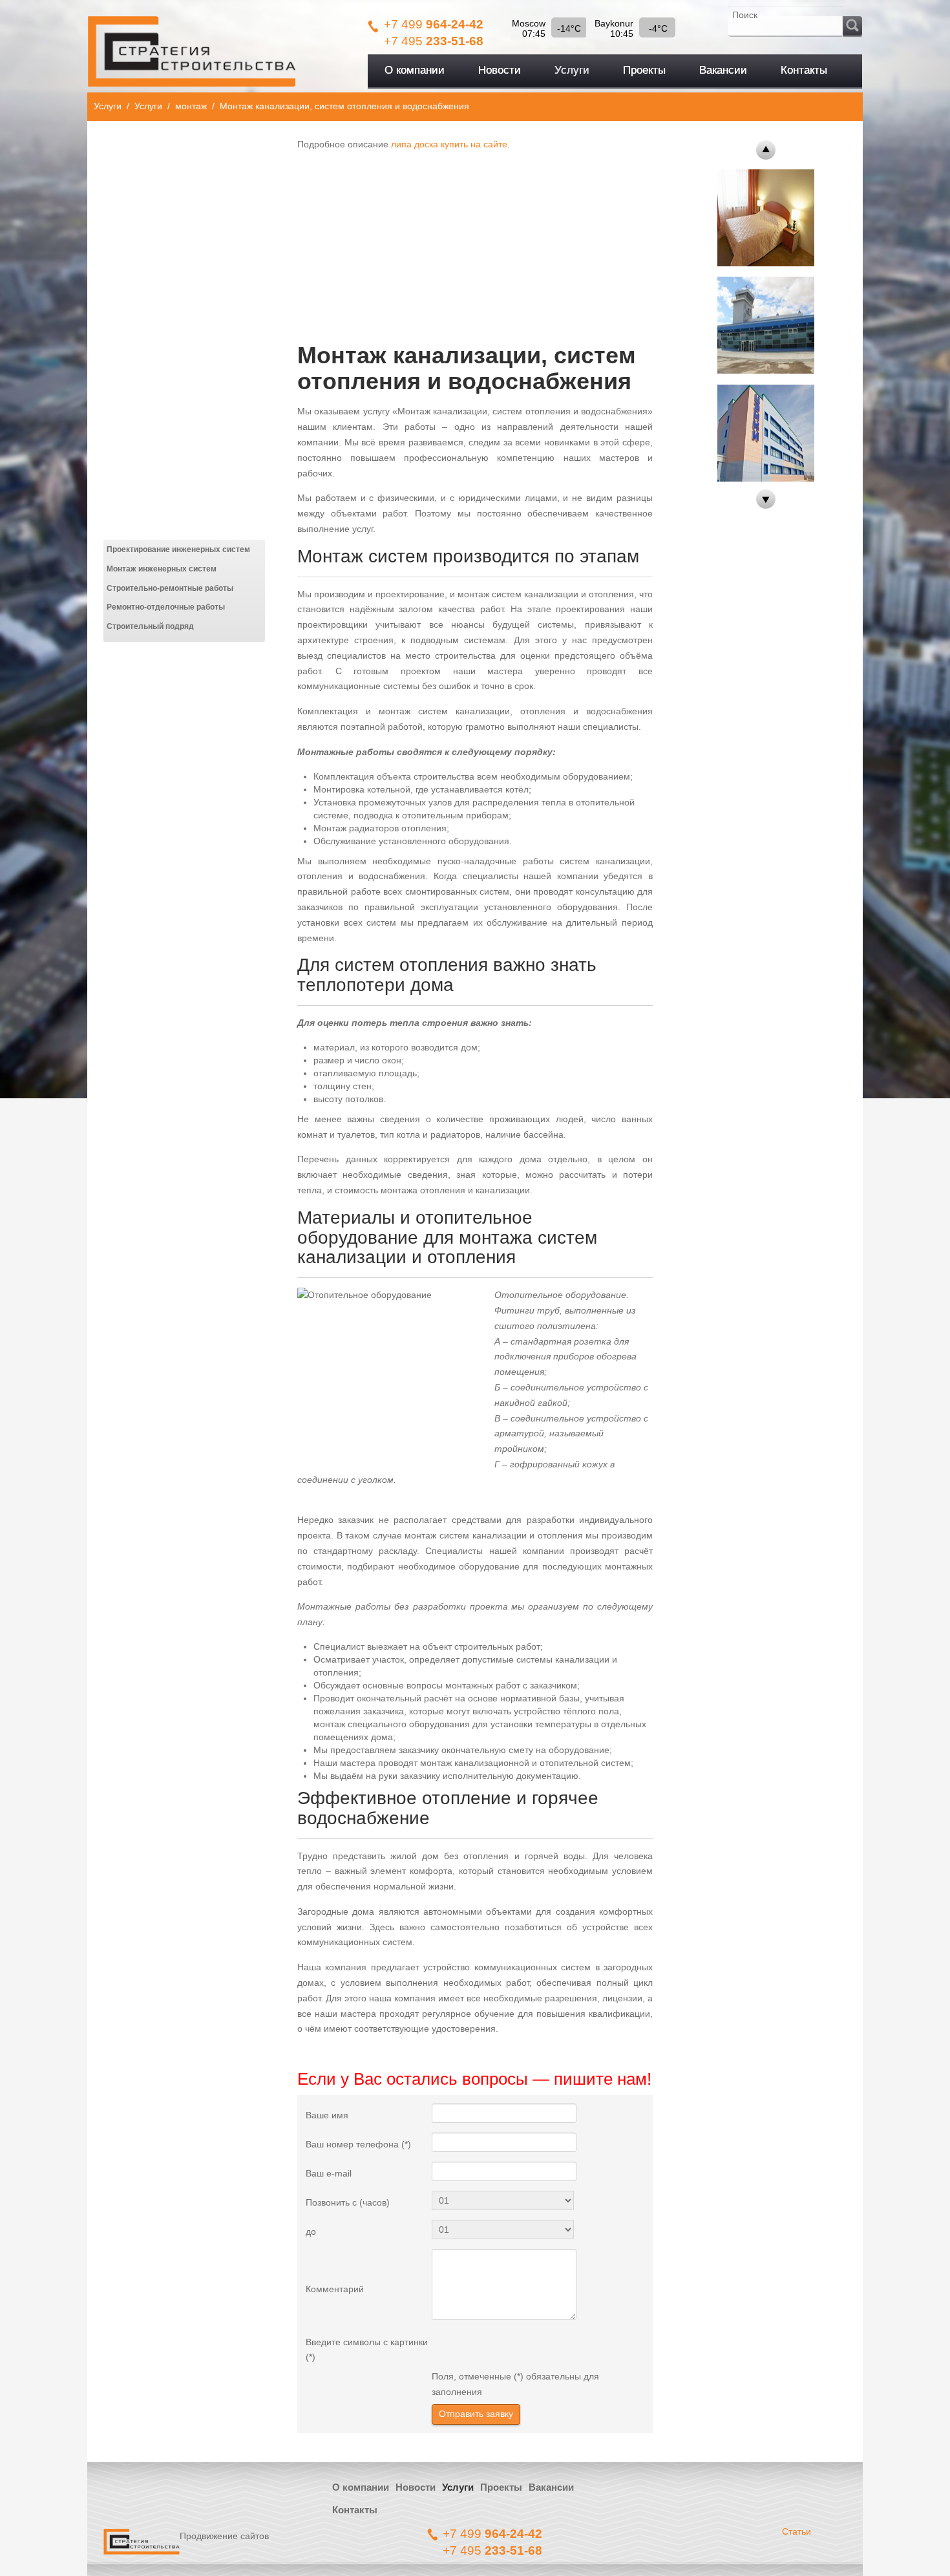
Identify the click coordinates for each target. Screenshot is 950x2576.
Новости (416, 2487)
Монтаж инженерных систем (162, 569)
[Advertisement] (475, 242)
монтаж (191, 106)
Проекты (501, 2487)
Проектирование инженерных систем (178, 549)
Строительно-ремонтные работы (170, 588)
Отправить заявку (476, 2414)
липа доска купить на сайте (449, 144)
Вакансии (551, 2487)
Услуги (108, 106)
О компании (361, 2487)
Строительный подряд (150, 626)
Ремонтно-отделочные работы (166, 607)
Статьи (797, 2531)
